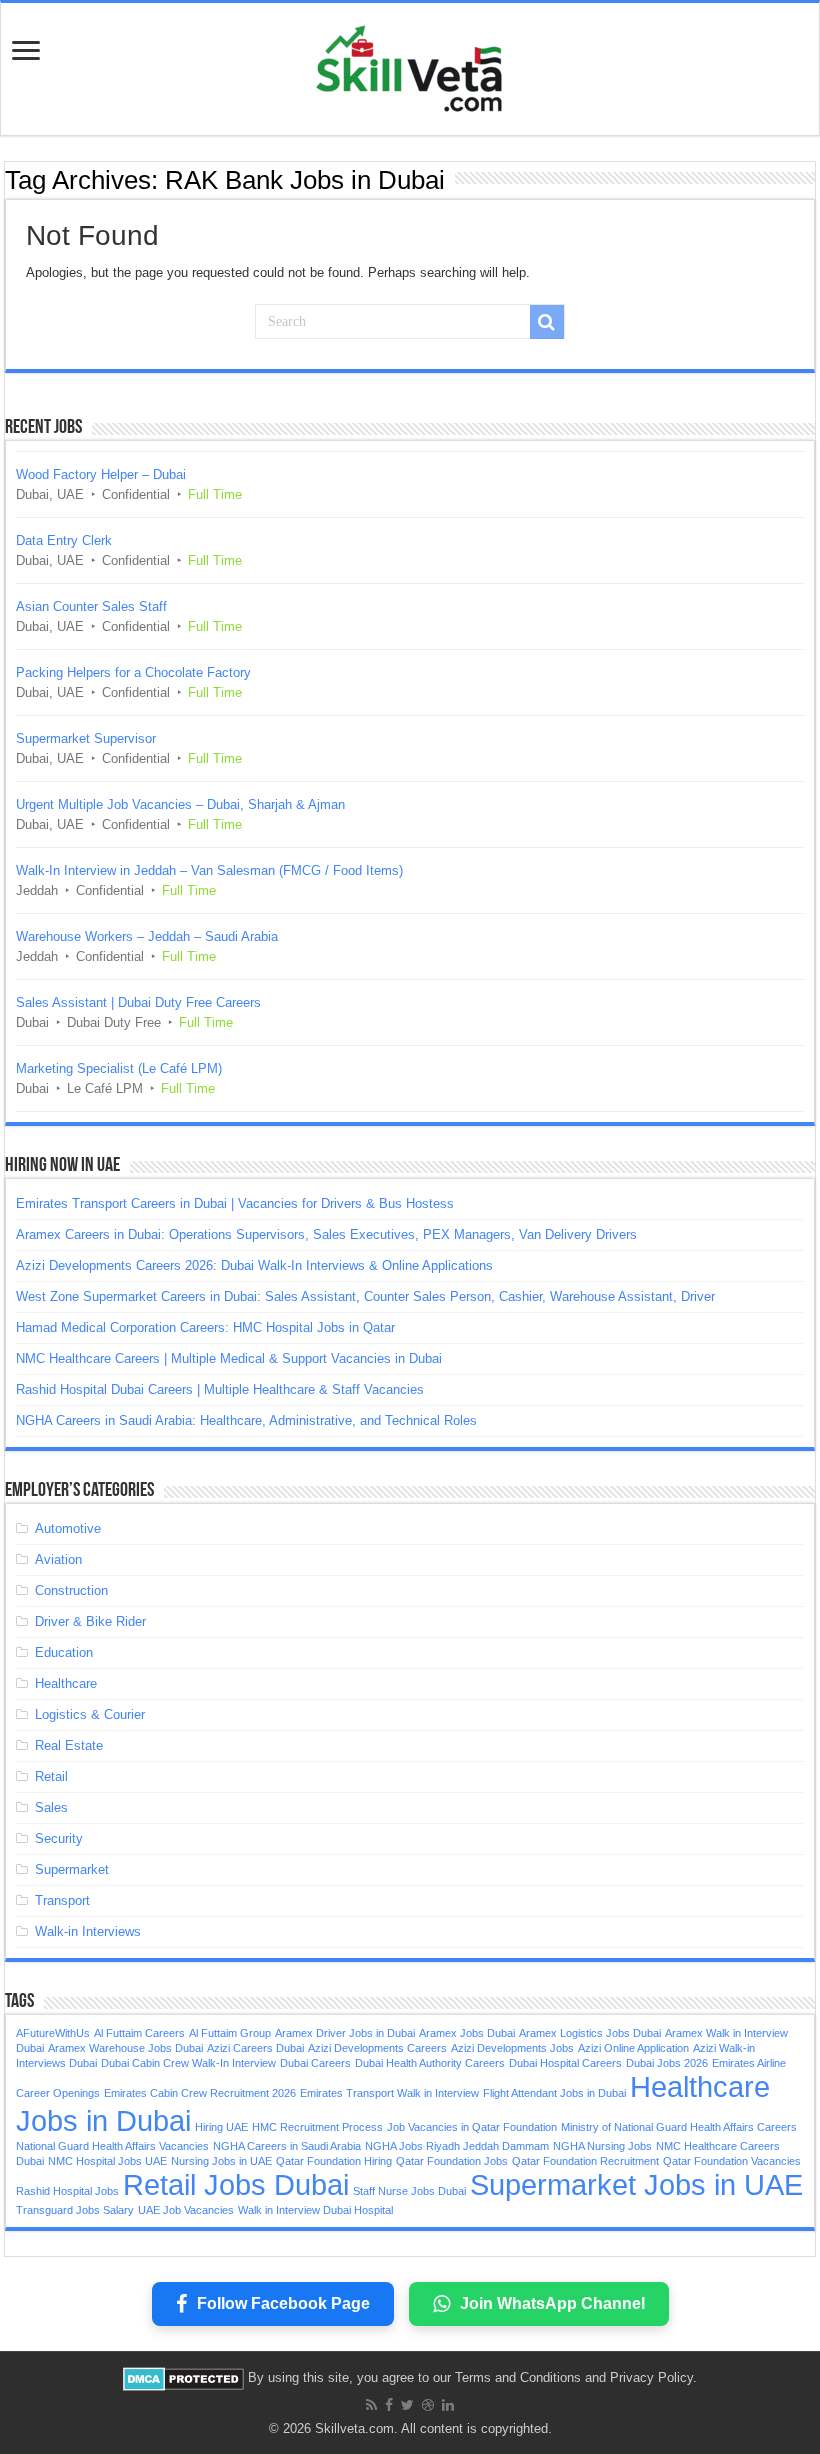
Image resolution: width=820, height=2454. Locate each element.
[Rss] (371, 2405)
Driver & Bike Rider (90, 1621)
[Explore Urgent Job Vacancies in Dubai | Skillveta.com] (410, 65)
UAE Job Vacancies (186, 2210)
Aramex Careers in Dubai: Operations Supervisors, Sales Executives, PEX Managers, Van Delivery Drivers (326, 1234)
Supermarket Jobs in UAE (636, 2184)
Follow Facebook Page (283, 2303)
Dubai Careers (315, 2063)
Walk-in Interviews (88, 1931)
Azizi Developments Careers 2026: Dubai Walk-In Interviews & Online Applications (254, 1265)
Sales (51, 1807)
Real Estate (69, 1745)
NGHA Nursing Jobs (602, 2146)
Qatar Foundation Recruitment (585, 2161)
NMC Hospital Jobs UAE (107, 2161)
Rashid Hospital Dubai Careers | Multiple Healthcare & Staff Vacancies (220, 1389)
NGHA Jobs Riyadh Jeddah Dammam (457, 2146)
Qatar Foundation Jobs (452, 2161)
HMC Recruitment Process (317, 2127)
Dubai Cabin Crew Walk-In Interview (188, 2063)
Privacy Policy (651, 2377)
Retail (51, 1776)
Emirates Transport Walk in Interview (389, 2093)
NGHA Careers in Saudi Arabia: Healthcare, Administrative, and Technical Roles (246, 1420)
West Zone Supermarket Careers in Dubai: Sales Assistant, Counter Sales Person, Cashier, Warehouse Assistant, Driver (365, 1296)
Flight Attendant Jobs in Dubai (554, 2093)
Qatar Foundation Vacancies (732, 2161)
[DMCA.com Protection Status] (183, 2377)
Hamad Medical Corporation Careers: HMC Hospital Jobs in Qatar (205, 1327)
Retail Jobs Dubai (236, 2184)
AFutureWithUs (53, 2033)
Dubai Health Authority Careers (430, 2063)
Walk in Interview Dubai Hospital (315, 2210)
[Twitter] (407, 2405)
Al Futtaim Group (230, 2033)
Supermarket (72, 1869)
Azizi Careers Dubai (255, 2048)
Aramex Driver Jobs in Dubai (345, 2033)
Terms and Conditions (518, 2377)
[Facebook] (389, 2405)
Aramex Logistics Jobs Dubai (590, 2033)
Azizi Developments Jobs (512, 2048)
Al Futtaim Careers (139, 2033)
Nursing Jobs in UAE (221, 2161)
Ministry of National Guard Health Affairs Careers (679, 2127)
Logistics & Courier (90, 1714)
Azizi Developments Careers (377, 2048)
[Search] (547, 322)
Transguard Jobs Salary (75, 2210)
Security (59, 1838)
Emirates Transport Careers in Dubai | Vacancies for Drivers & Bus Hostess (235, 1203)
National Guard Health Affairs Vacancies (112, 2146)
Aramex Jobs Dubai (467, 2033)
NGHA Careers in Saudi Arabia (287, 2146)
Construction (71, 1590)
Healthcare (66, 1683)
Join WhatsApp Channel (552, 2303)
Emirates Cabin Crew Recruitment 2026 (200, 2093)
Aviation (58, 1559)
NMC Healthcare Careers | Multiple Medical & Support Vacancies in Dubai (229, 1358)
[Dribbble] (428, 2405)
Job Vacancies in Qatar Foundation (472, 2127)
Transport (62, 1900)
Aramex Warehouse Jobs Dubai (125, 2048)
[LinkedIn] (448, 2405)
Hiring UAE (221, 2127)
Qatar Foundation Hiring (334, 2161)
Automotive (68, 1528)
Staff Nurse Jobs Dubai (409, 2191)
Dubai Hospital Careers (565, 2063)
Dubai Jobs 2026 (667, 2063)
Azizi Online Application (633, 2048)
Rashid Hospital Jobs (67, 2191)
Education (64, 1652)
